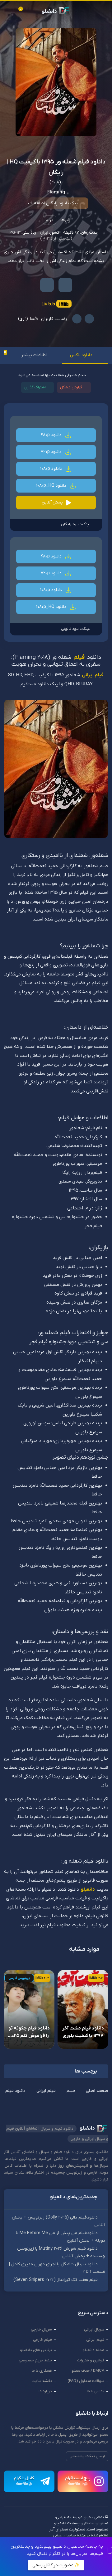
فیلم (79, 658)
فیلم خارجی (42, 2340)
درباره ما (45, 2391)
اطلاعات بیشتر (34, 355)
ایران (44, 233)
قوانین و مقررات (91, 2360)
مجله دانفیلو (93, 2350)
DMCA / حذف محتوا (87, 2371)
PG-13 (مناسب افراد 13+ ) (41, 236)
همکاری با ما (42, 2371)
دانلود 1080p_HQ (52, 486)
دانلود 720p (52, 452)
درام (49, 220)
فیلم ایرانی (93, 675)
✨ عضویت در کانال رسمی (56, 2565)
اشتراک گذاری (35, 387)
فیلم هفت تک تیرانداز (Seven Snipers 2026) (56, 2280)
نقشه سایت (42, 2381)
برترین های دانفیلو (36, 2350)
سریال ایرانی (94, 2329)
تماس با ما (96, 2391)
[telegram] (8, 2533)
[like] (89, 319)
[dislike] (77, 319)
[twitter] (32, 2533)
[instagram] (43, 2533)
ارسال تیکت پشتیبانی (87, 2456)
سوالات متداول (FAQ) (86, 2381)
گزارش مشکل (71, 387)
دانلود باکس (81, 355)
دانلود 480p (52, 435)
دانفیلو (88, 1889)
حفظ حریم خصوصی (35, 2360)
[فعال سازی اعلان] (47, 285)
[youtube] (20, 2533)
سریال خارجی (41, 2329)
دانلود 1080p (52, 469)
